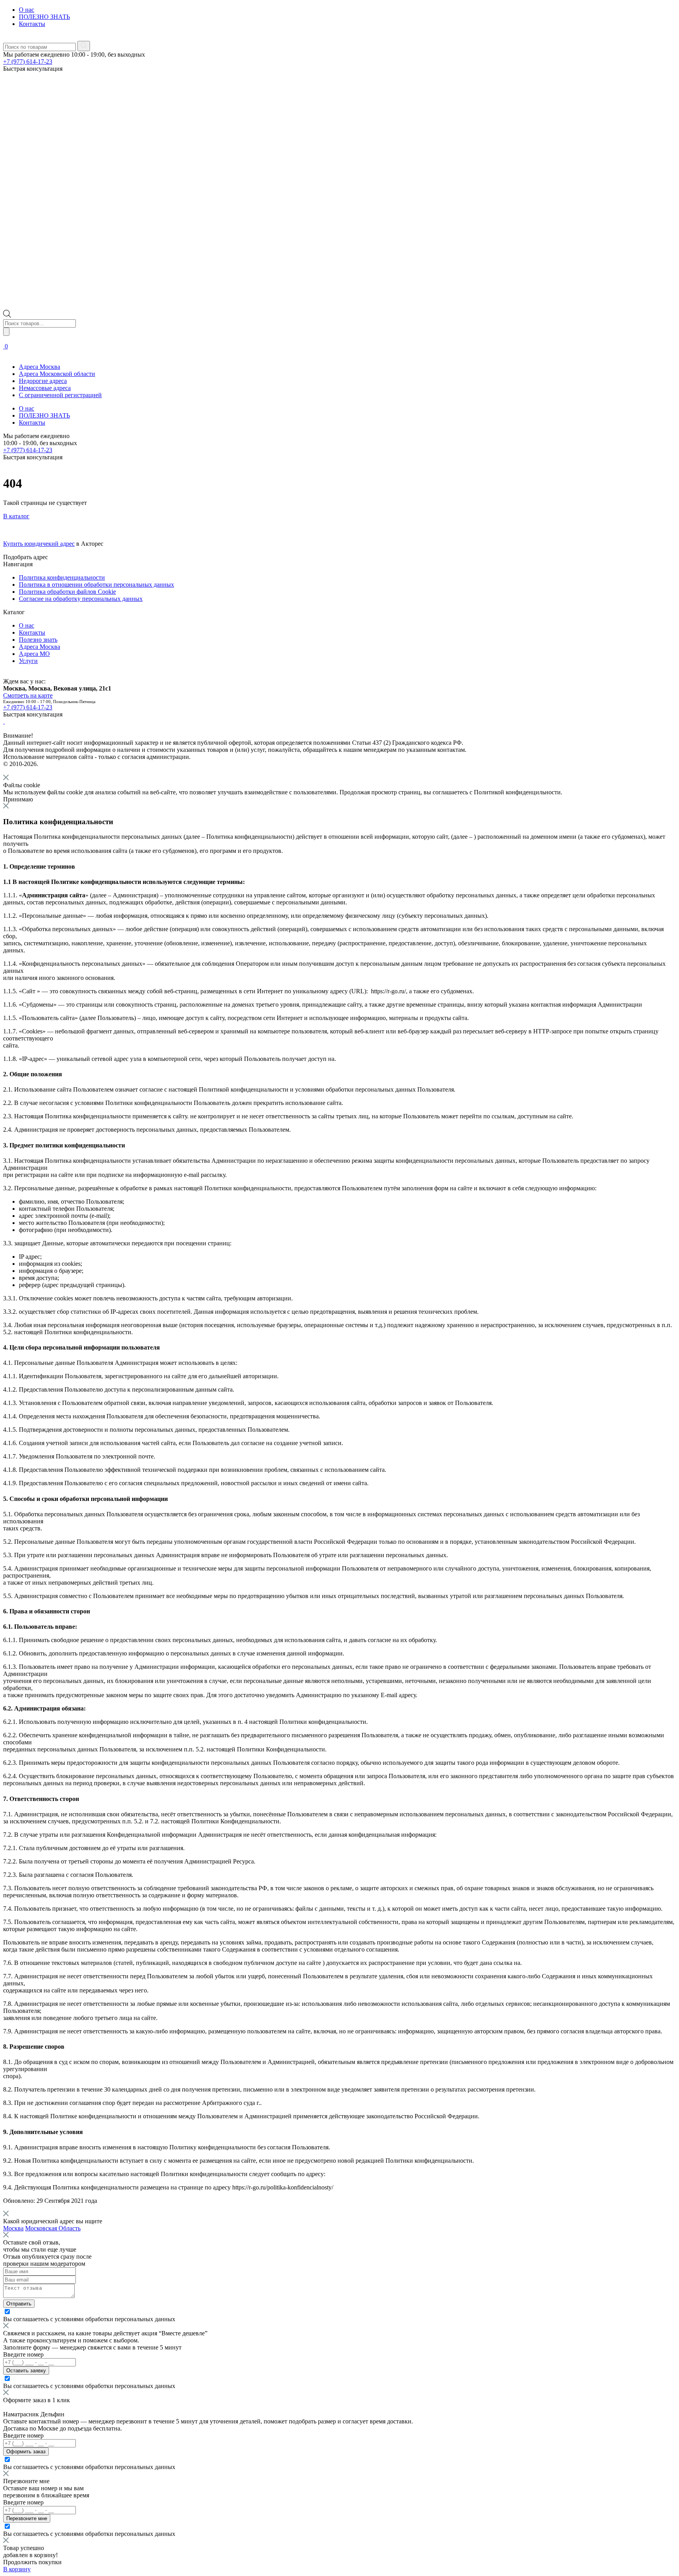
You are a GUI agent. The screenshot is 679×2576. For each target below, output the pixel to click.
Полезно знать (38, 640)
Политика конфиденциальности (62, 577)
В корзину (17, 2569)
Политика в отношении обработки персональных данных (96, 585)
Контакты (32, 24)
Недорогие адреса (43, 381)
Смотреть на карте (28, 695)
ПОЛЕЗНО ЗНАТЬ (44, 17)
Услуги (28, 661)
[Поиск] (6, 332)
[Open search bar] (7, 316)
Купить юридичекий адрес (39, 544)
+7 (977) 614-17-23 (28, 62)
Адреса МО (34, 654)
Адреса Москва (39, 367)
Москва (13, 2228)
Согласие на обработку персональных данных (81, 599)
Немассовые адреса (45, 388)
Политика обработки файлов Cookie (67, 592)
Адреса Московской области (57, 374)
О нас (27, 10)
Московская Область (53, 2228)
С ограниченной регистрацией (60, 395)
